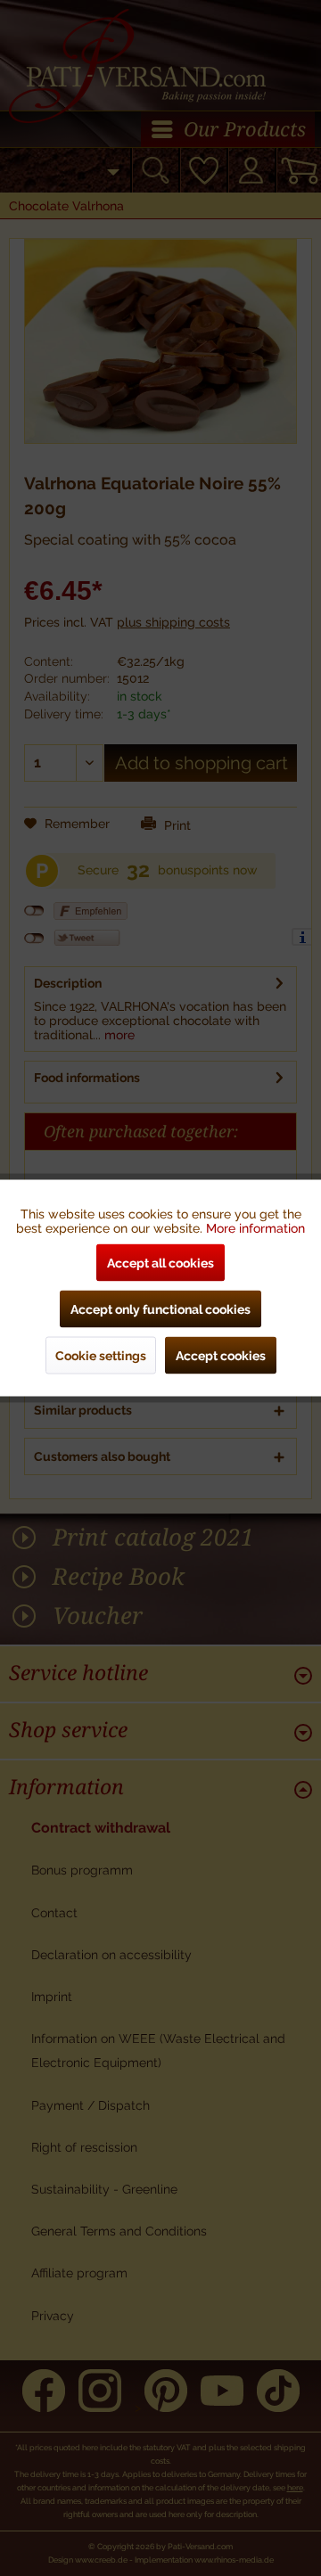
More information (255, 1228)
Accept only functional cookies (160, 1309)
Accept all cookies (160, 1263)
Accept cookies (221, 1356)
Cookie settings (101, 1356)
